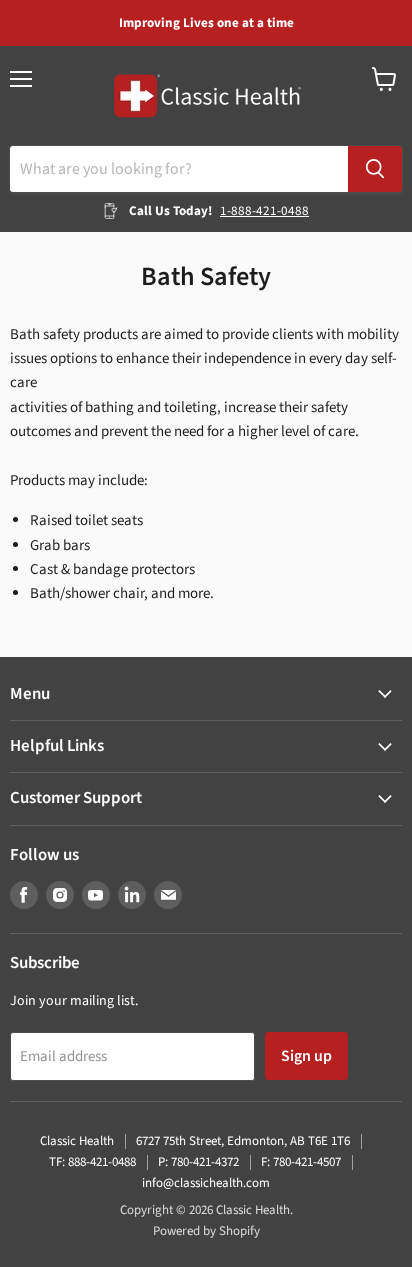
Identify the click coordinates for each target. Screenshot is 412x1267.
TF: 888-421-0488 (92, 1162)
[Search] (375, 169)
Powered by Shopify (206, 1231)
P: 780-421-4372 (198, 1162)
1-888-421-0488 (264, 211)
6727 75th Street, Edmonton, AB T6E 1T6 (243, 1141)
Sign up (306, 1056)
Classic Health (77, 1141)
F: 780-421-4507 (301, 1162)
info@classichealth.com (206, 1183)
